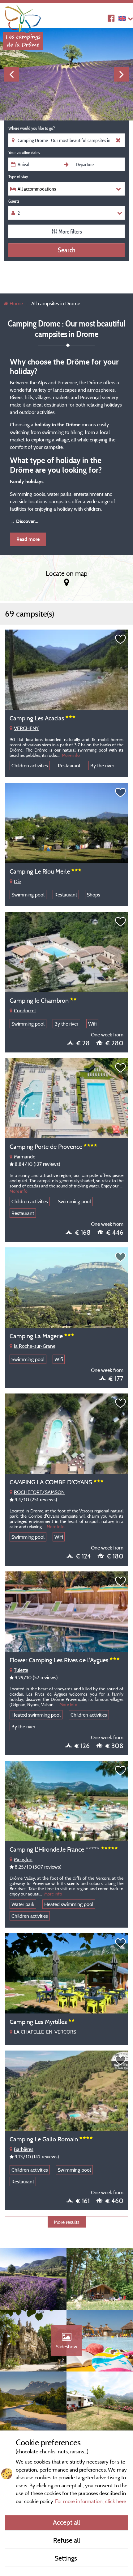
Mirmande (25, 1157)
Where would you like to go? (32, 128)
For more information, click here (91, 2501)
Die (17, 881)
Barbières (24, 2149)
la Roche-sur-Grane (35, 1346)
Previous (11, 74)
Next (122, 74)
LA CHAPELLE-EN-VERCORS (45, 2032)
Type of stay (18, 177)
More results (67, 2222)
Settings (67, 2558)
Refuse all (67, 2540)
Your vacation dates (24, 153)
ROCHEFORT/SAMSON (39, 1492)
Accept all (66, 2522)
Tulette (21, 1670)
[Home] (23, 17)
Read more (28, 539)
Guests (14, 201)
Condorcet (25, 1010)
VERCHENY (26, 728)
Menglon (23, 1859)
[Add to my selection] (121, 639)
